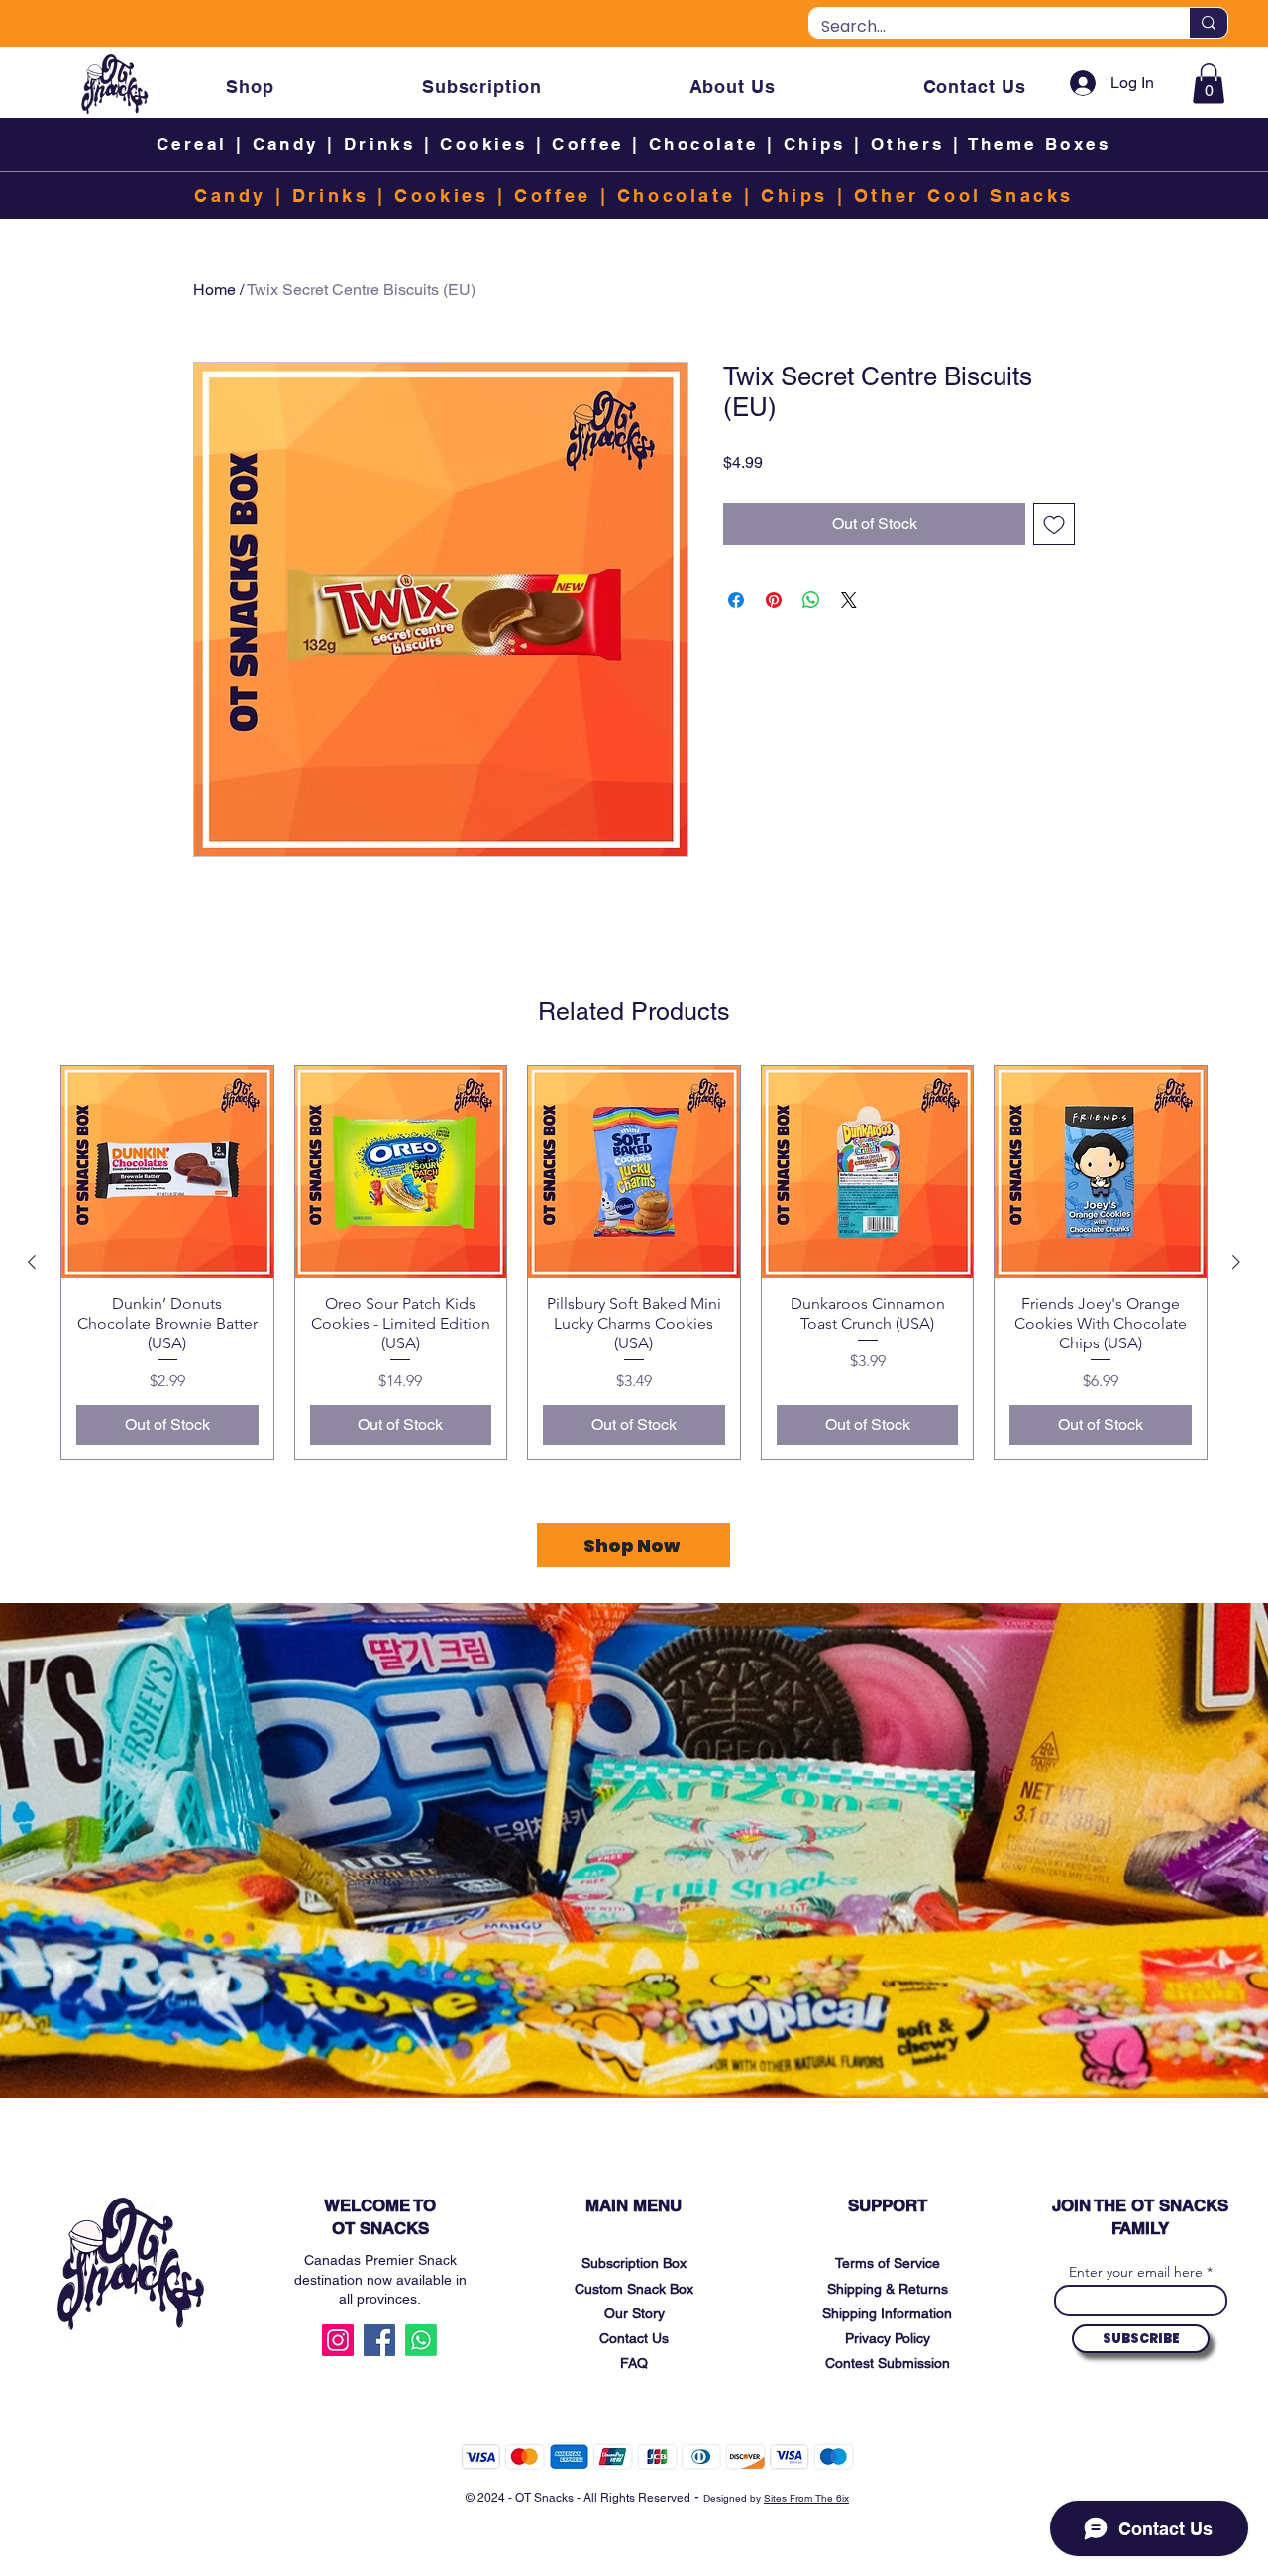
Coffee (587, 144)
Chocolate (704, 144)
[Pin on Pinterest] (774, 600)
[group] (634, 1262)
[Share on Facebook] (736, 600)
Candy (285, 144)
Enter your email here (1136, 2272)
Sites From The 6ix (806, 2498)
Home (214, 290)
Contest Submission (888, 2363)
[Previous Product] (32, 1262)
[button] (1209, 84)
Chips (815, 144)
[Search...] (1208, 23)
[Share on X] (849, 600)
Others (912, 144)
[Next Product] (1236, 1262)
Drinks (379, 144)
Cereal (192, 144)
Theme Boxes (1040, 144)
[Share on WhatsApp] (811, 600)
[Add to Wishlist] (1054, 524)
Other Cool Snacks (964, 196)
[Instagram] (338, 2340)
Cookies (483, 144)
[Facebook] (379, 2340)
